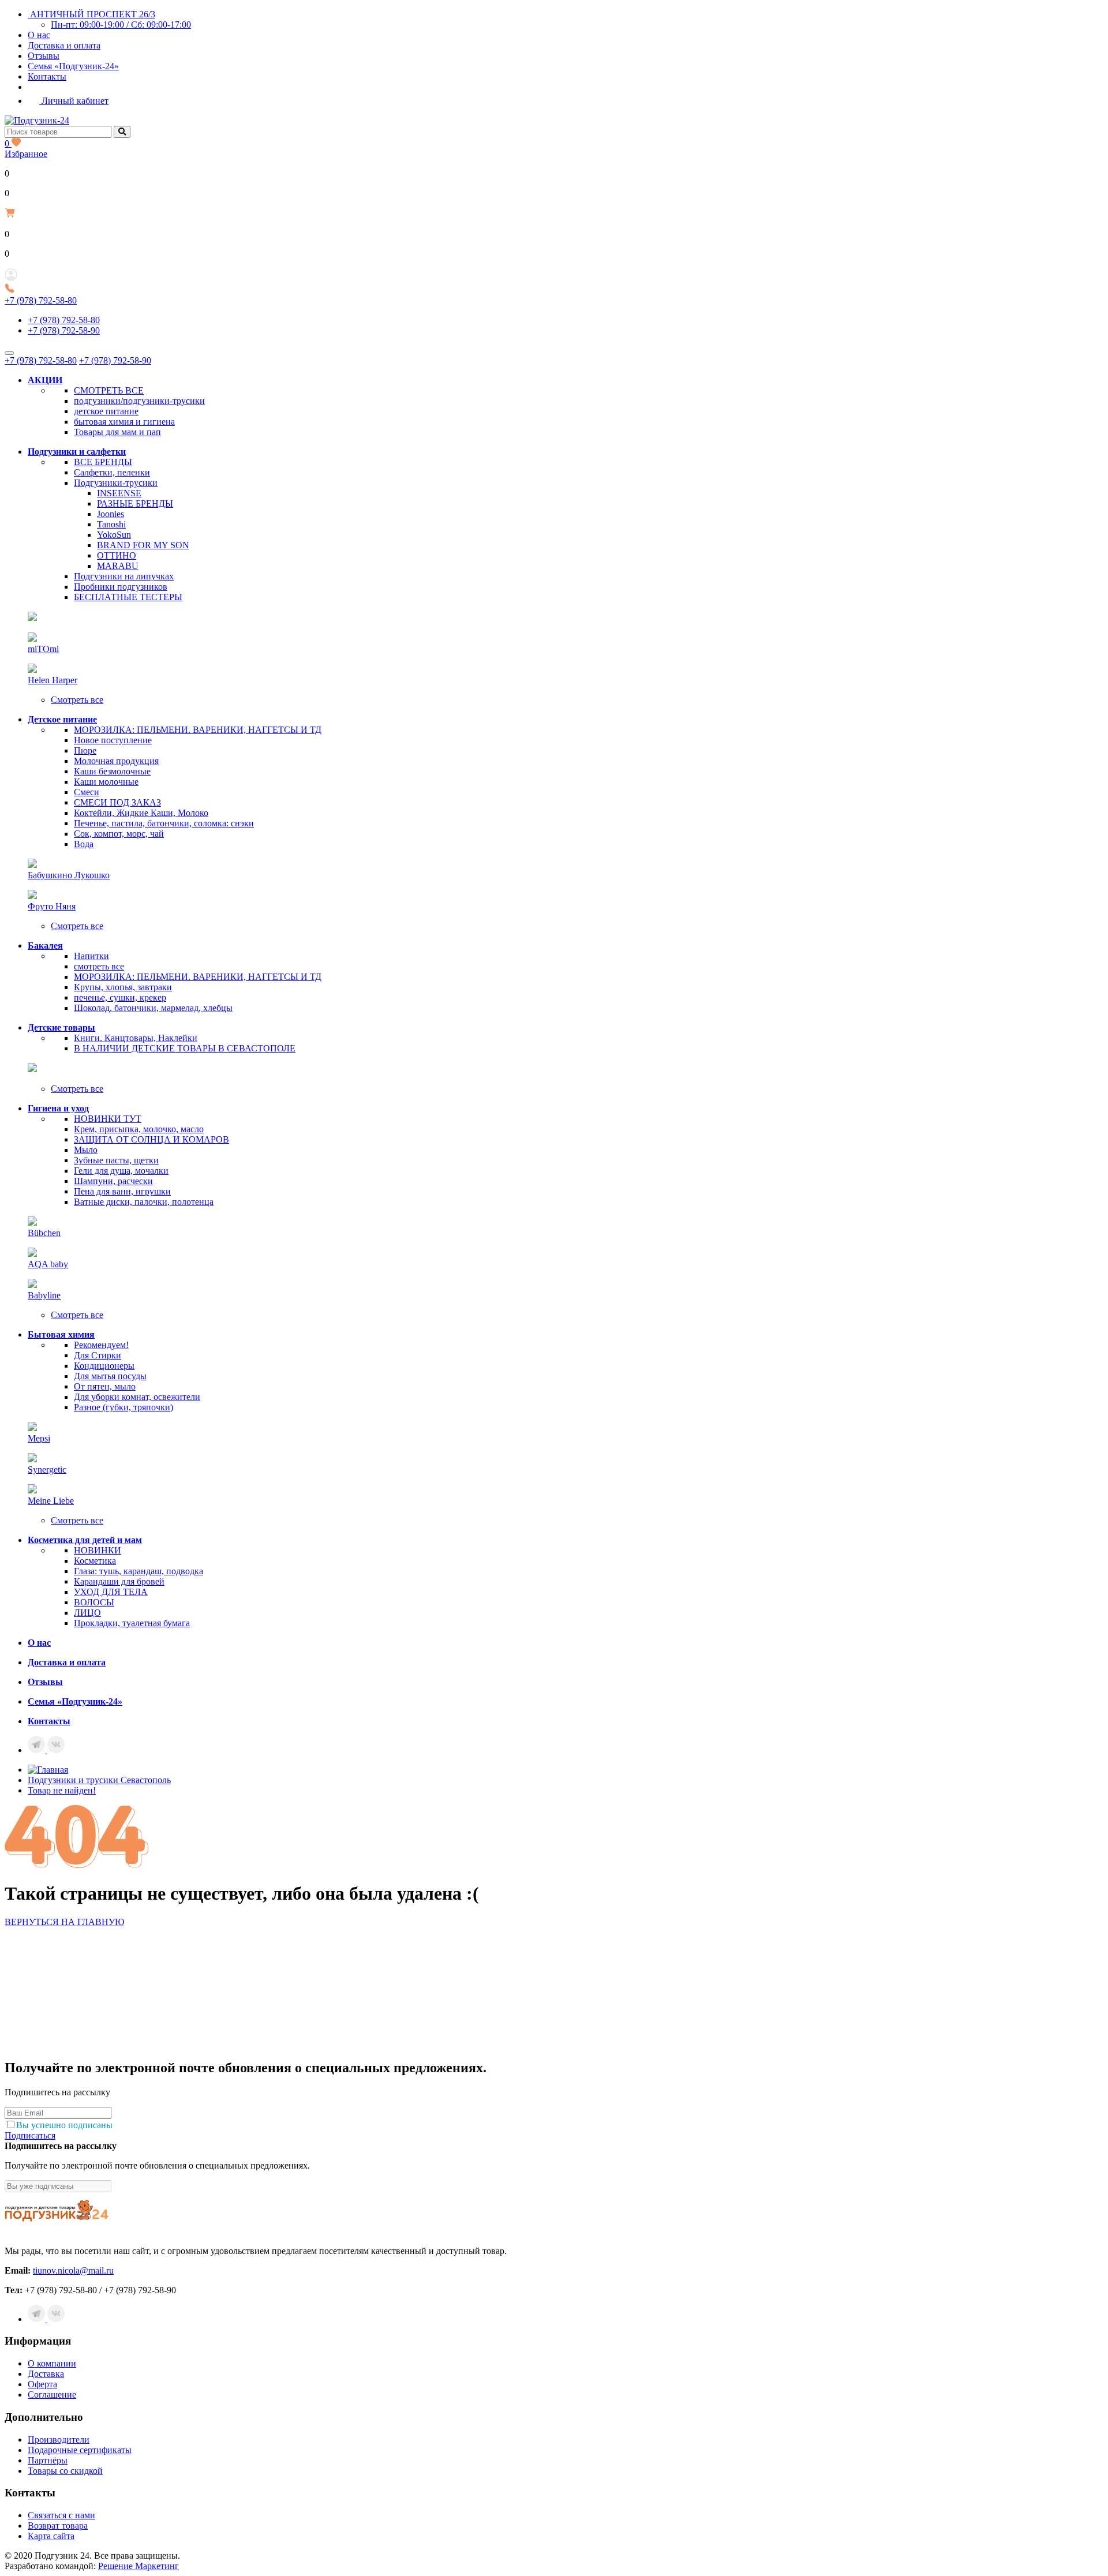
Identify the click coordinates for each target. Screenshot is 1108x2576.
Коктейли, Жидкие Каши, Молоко (141, 813)
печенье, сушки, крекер (120, 997)
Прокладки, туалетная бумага (132, 1623)
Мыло (86, 1150)
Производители (59, 2440)
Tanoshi (111, 524)
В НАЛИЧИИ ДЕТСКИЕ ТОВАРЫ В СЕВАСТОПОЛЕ (185, 1048)
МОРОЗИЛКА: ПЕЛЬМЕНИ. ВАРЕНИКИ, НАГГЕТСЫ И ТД (198, 730)
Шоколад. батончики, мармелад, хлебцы (153, 1008)
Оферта (42, 2384)
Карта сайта (51, 2536)
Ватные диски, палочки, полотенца (144, 1202)
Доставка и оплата (64, 45)
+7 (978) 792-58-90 (64, 330)
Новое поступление (113, 740)
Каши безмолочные (112, 771)
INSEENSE (119, 493)
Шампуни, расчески (113, 1181)
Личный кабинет (74, 101)
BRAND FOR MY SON (143, 545)
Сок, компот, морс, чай (119, 834)
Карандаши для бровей (119, 1581)
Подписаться (30, 2135)
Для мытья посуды (110, 1376)
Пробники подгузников (121, 587)
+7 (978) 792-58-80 (41, 300)
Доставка (46, 2374)
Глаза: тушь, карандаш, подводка (138, 1571)
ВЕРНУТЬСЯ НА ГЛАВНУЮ (64, 1922)
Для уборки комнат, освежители (137, 1397)
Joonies (111, 514)
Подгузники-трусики (116, 483)
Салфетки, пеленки (112, 472)
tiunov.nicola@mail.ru (73, 2270)
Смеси (87, 792)
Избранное (26, 149)
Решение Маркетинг (138, 2566)
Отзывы (44, 56)
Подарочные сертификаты (80, 2450)
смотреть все (99, 966)
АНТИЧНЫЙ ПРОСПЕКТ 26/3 (91, 14)
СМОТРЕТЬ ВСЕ (109, 390)
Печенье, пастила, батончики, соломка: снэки (164, 823)
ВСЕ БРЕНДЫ (103, 462)
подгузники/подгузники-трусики (139, 401)
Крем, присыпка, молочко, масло (139, 1129)
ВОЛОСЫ (94, 1602)
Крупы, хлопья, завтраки (123, 987)
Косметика (95, 1561)
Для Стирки (98, 1355)
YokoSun (114, 535)
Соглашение (52, 2395)
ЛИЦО (87, 1613)
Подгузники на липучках (124, 576)
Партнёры (48, 2460)
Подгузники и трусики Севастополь (99, 1780)
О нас (39, 35)
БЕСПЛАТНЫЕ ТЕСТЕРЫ (128, 597)
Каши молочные (106, 782)
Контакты (47, 76)
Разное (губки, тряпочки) (123, 1407)
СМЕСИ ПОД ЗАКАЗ (117, 802)
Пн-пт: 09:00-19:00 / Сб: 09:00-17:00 (121, 25)
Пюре (85, 750)
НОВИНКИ (98, 1550)
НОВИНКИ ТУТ (108, 1119)
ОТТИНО (117, 555)
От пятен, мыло (105, 1386)
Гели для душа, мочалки (121, 1171)
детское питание (106, 411)
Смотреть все (77, 700)
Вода (84, 844)
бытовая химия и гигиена (124, 422)
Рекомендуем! (101, 1345)
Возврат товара (58, 2526)
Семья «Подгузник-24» (73, 66)
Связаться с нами (61, 2515)
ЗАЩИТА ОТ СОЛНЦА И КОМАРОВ (151, 1139)
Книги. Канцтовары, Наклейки (136, 1038)
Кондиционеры (104, 1366)
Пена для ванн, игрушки (122, 1191)
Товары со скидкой (65, 2471)
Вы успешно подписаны (64, 2125)
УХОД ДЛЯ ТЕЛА (111, 1592)
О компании (52, 2363)
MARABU (118, 566)
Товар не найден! (62, 1790)
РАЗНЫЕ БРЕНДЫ (135, 503)
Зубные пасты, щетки (116, 1160)
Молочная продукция (116, 761)
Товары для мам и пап (117, 432)
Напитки (91, 956)
